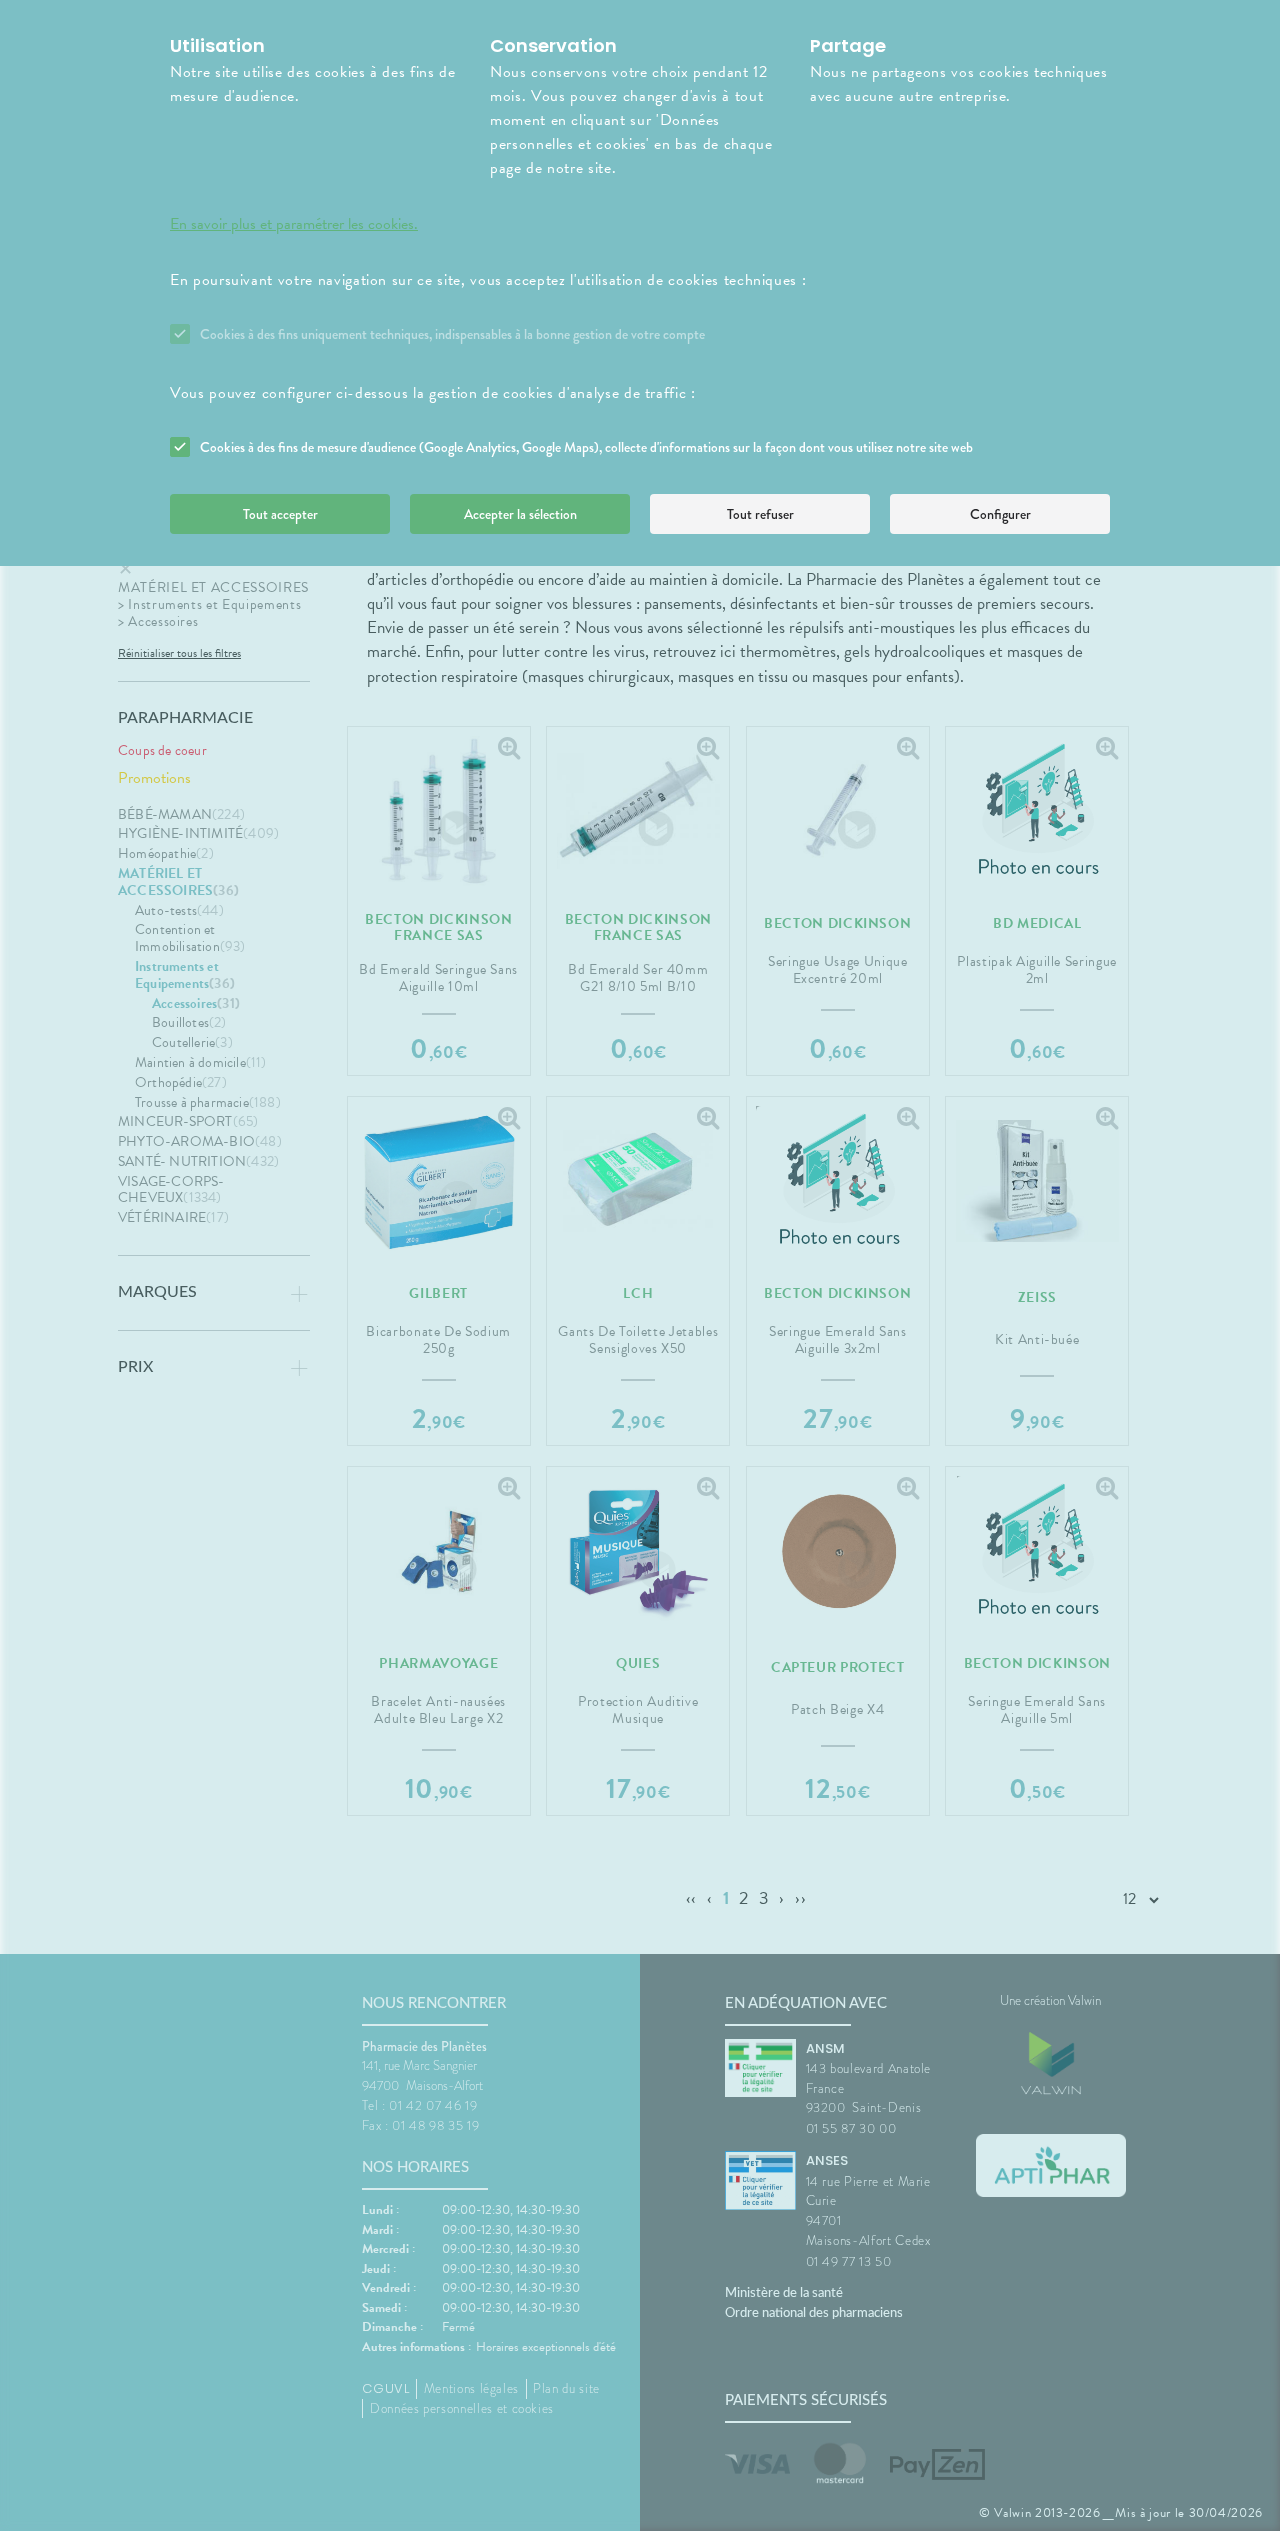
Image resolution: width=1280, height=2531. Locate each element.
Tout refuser (760, 514)
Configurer (1000, 514)
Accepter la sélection (520, 514)
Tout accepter (280, 514)
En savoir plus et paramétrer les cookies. (294, 224)
